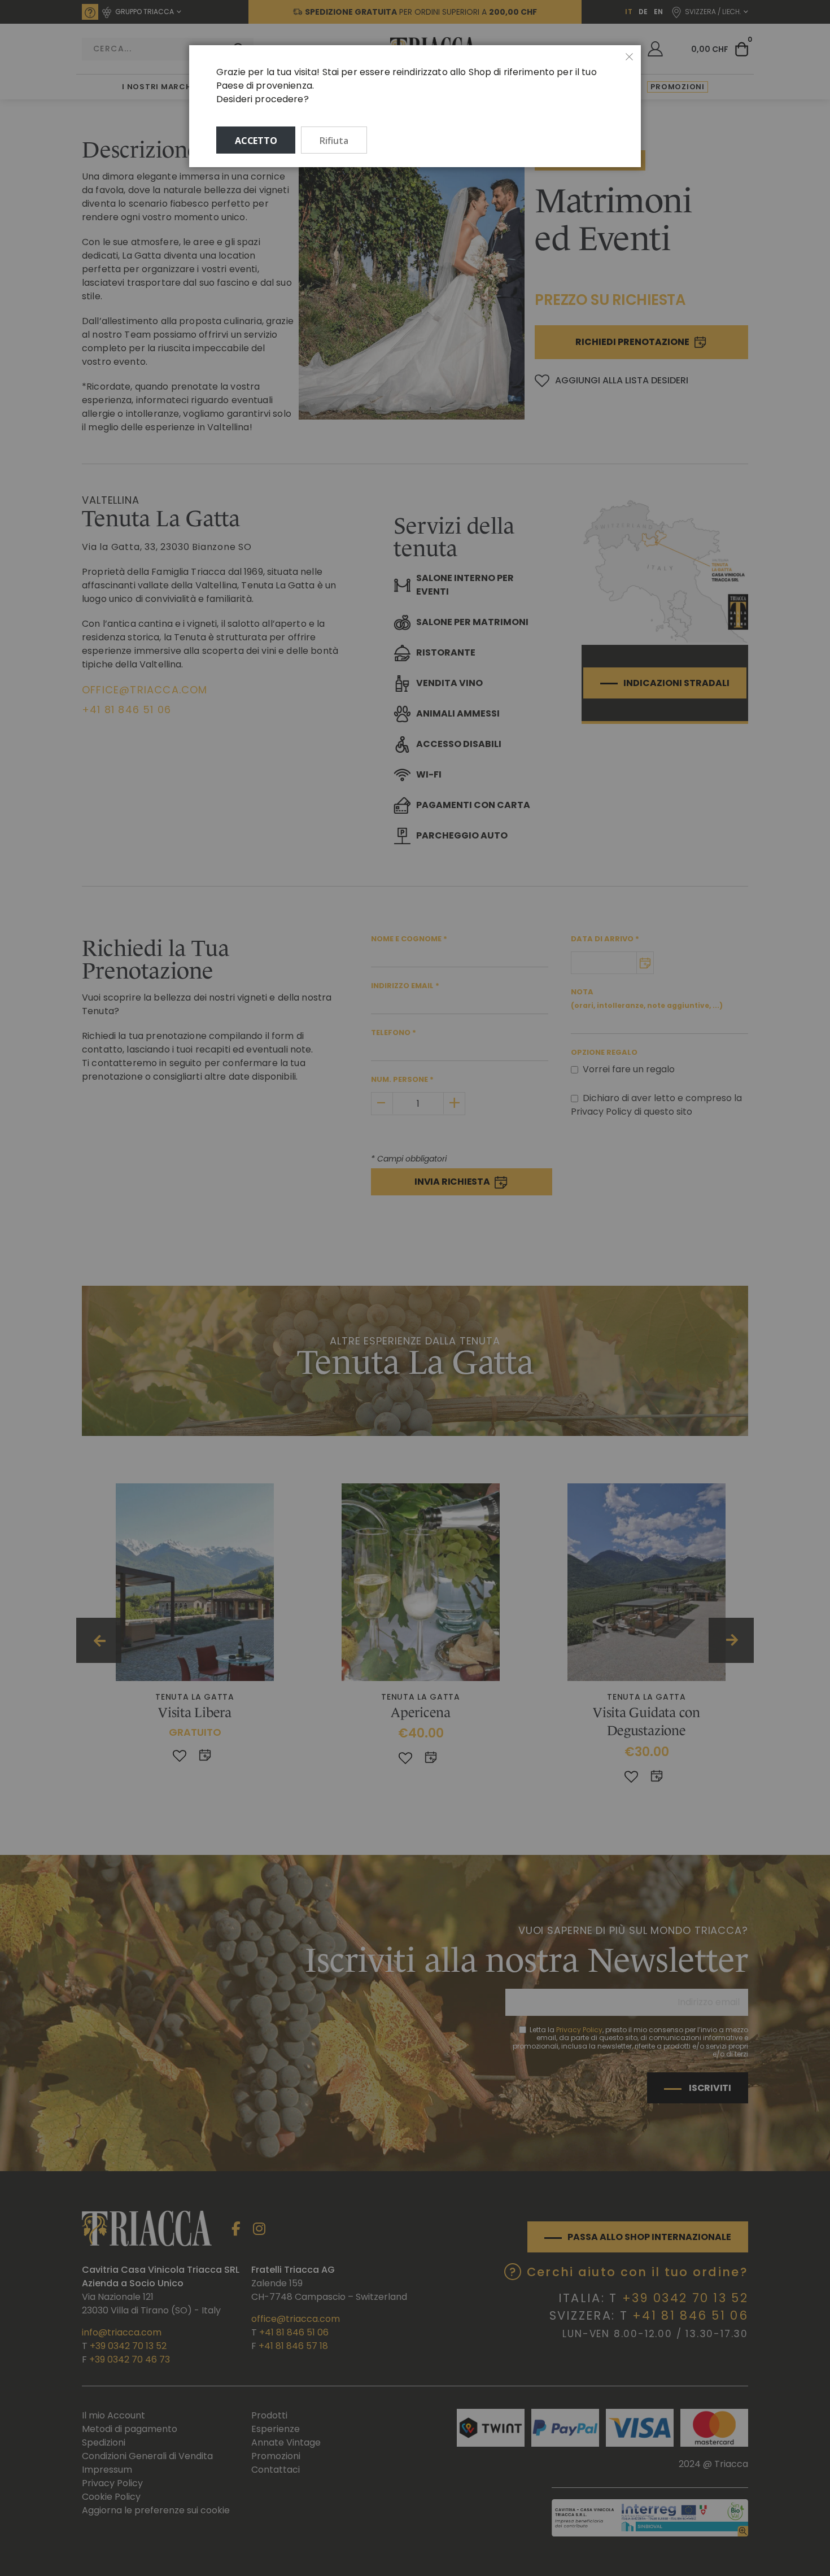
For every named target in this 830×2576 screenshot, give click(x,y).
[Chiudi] (630, 57)
